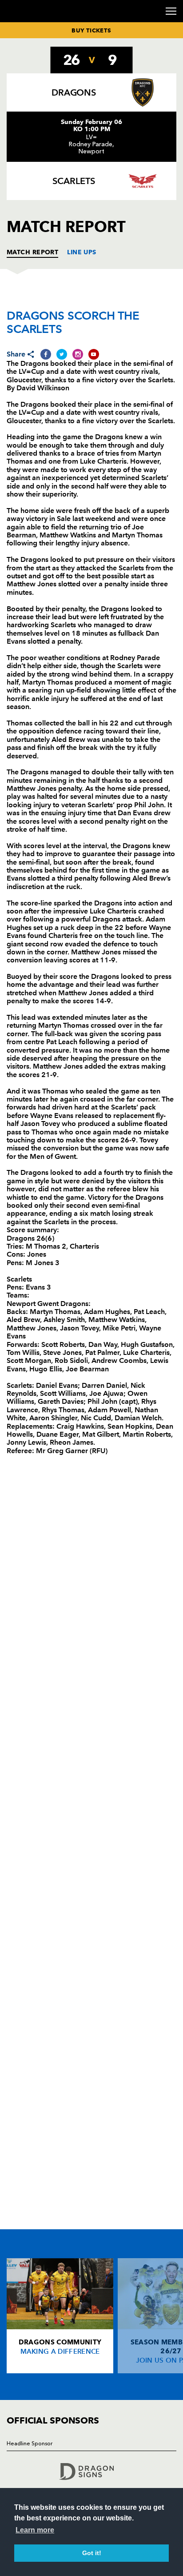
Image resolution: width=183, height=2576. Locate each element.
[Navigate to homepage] (18, 22)
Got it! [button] (92, 2553)
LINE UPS (82, 252)
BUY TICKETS (91, 30)
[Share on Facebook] (46, 354)
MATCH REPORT (32, 252)
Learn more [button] (35, 2530)
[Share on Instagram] (78, 354)
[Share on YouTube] (94, 354)
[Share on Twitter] (62, 354)
